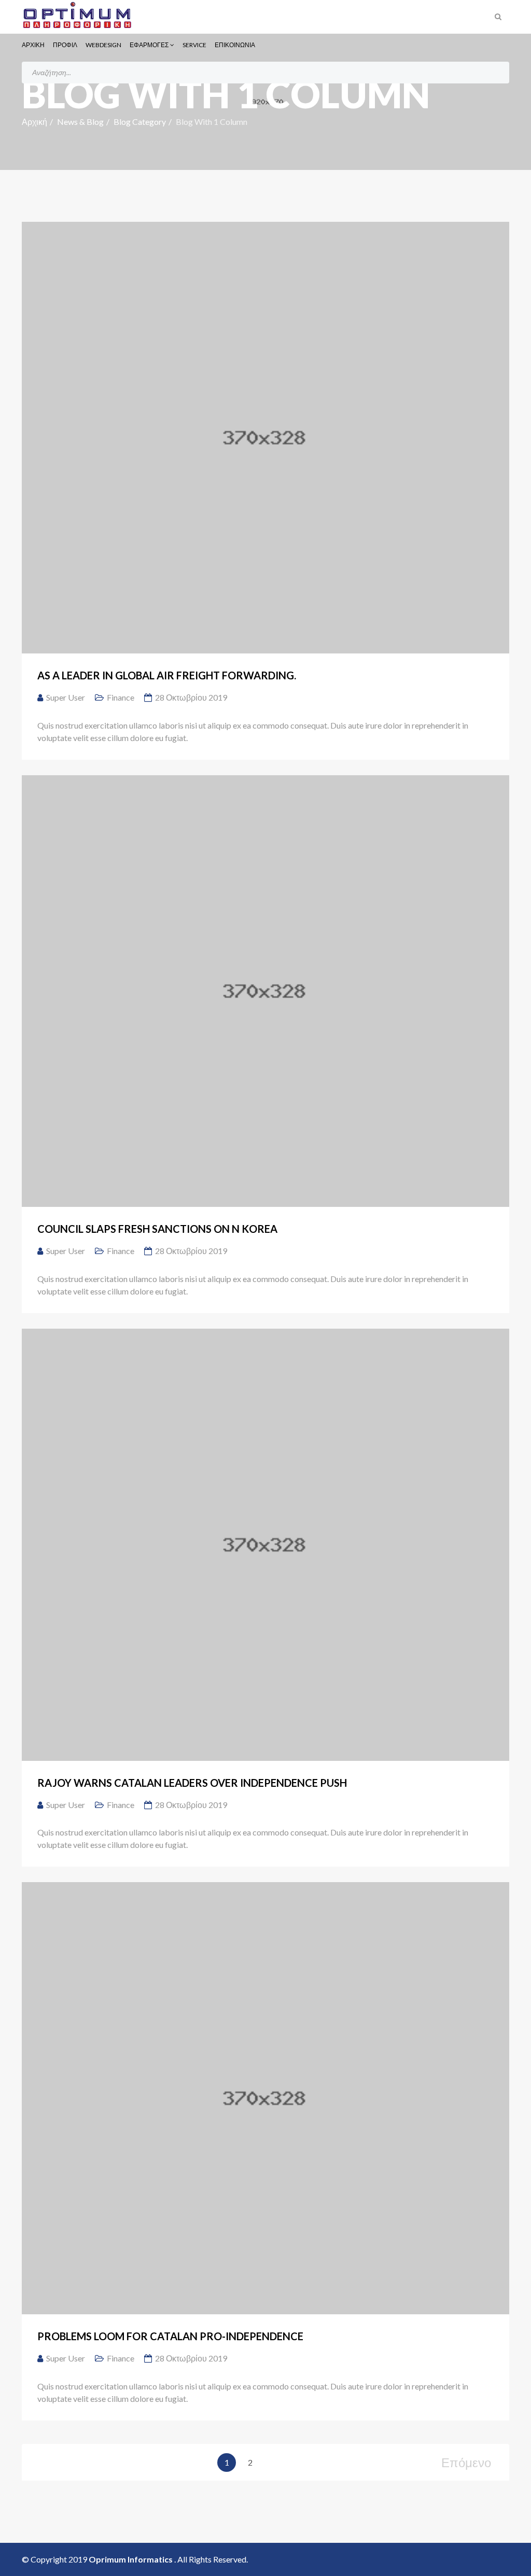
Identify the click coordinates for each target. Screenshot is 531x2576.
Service (194, 45)
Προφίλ (65, 45)
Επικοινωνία (235, 45)
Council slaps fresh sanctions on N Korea (157, 1229)
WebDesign (103, 45)
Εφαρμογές (149, 45)
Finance (121, 697)
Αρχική (33, 45)
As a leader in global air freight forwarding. (167, 675)
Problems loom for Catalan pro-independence (170, 2336)
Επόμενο (466, 2462)
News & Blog (80, 122)
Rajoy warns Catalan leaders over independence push (192, 1783)
